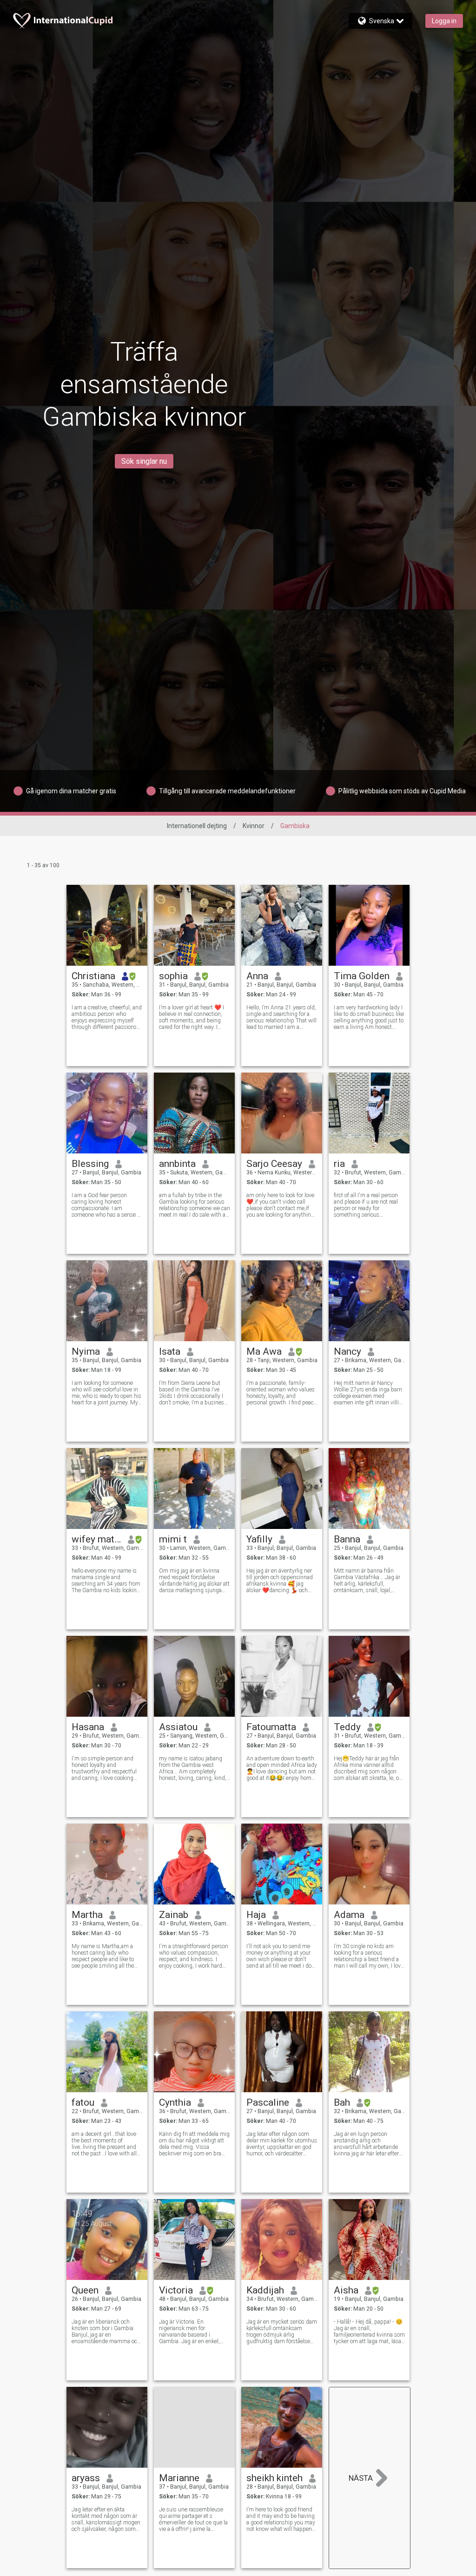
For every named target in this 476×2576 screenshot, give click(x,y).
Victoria (176, 2290)
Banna (347, 1539)
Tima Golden (362, 976)
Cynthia (175, 2102)
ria (339, 1164)
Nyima (86, 1351)
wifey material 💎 (96, 1539)
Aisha (346, 2290)
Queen (85, 2290)
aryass (86, 2478)
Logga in (444, 21)
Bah (342, 2102)
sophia (173, 976)
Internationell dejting (197, 826)
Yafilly (259, 1539)
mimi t (173, 1539)
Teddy (347, 1727)
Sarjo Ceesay (274, 1164)
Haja (256, 1915)
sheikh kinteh (274, 2478)
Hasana (88, 1727)
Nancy (347, 1351)
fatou (83, 2102)
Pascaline (268, 2102)
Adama (349, 1915)
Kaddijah (265, 2290)
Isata (170, 1351)
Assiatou (178, 1727)
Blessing (90, 1164)
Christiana (93, 976)
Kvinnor (254, 826)
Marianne (179, 2478)
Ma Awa (264, 1351)
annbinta (177, 1164)
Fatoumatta (271, 1727)
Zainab (174, 1915)
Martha (87, 1915)
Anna (257, 976)
